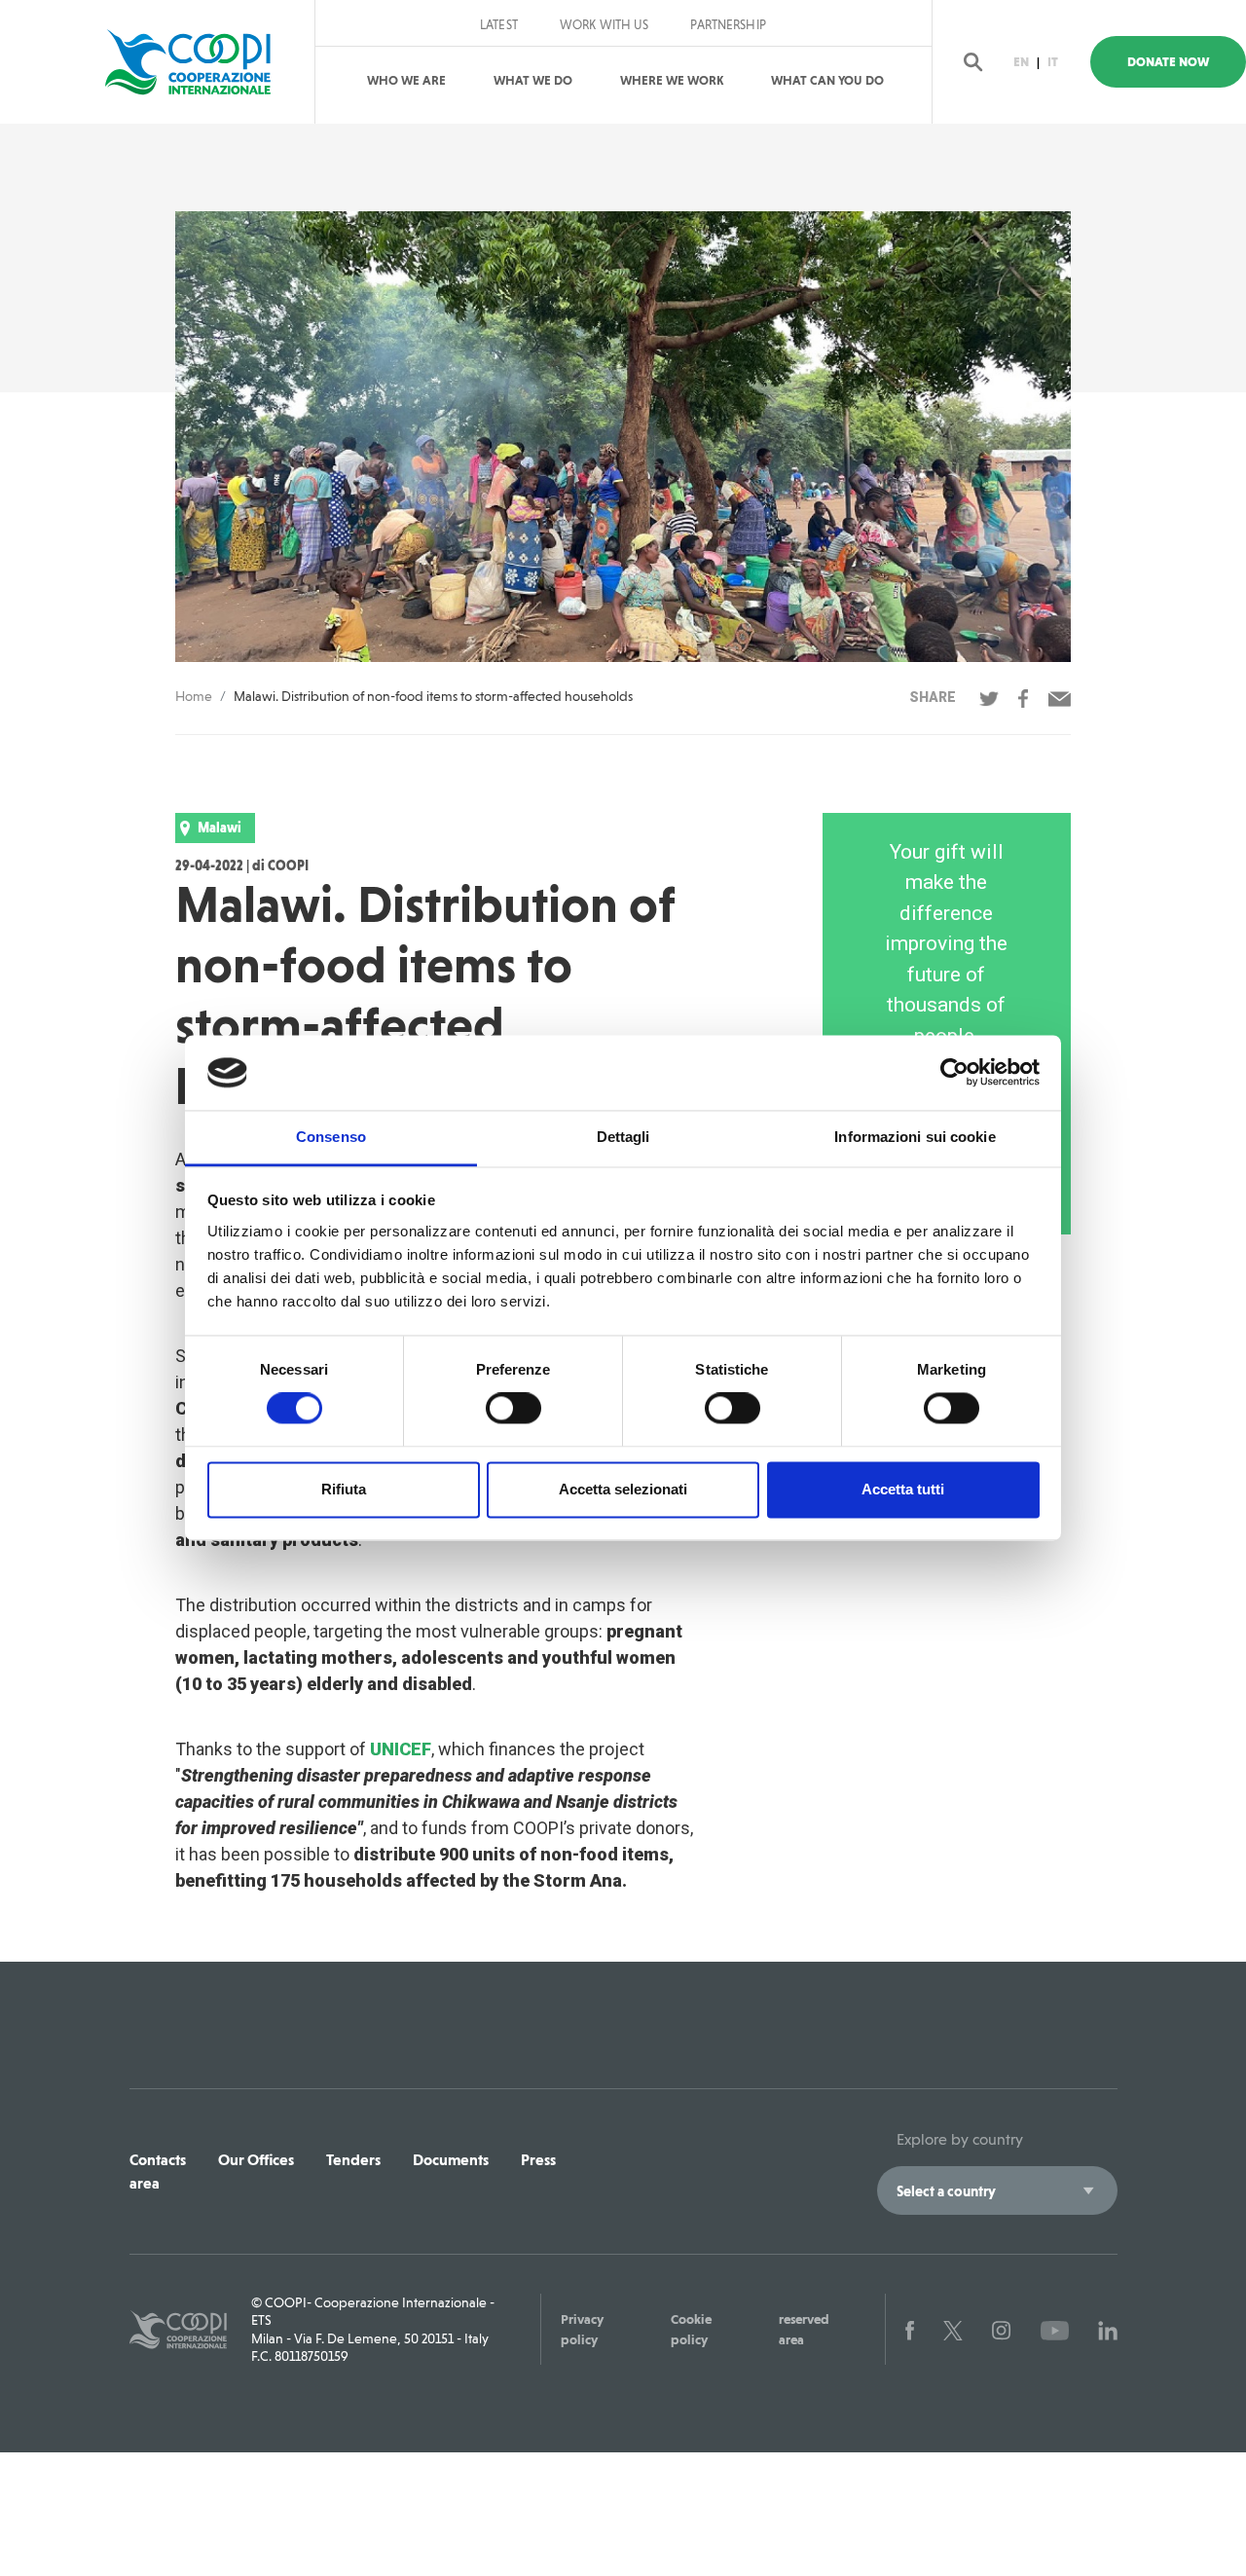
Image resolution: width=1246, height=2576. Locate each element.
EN (1021, 62)
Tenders (353, 2160)
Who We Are (406, 80)
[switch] (513, 1409)
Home (194, 696)
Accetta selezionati (623, 1489)
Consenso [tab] (331, 1137)
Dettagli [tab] (623, 1137)
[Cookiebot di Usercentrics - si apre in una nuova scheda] (954, 1073)
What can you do (827, 80)
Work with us (605, 25)
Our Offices (256, 2160)
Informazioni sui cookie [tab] (915, 1137)
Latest (499, 25)
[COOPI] (197, 62)
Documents (451, 2160)
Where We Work (672, 80)
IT (1053, 62)
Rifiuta (344, 1489)
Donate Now (1168, 62)
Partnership (728, 25)
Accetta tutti (903, 1489)
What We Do (533, 80)
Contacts (158, 2160)
